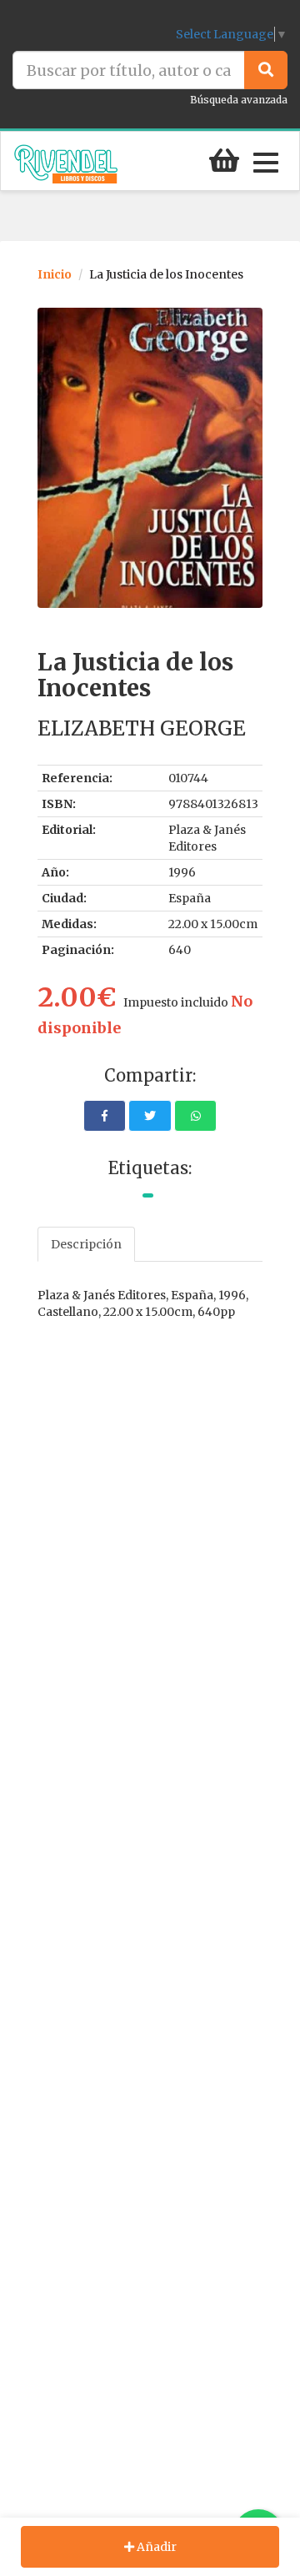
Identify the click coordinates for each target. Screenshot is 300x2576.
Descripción (86, 1244)
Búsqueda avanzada (239, 100)
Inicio (55, 274)
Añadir (155, 2547)
